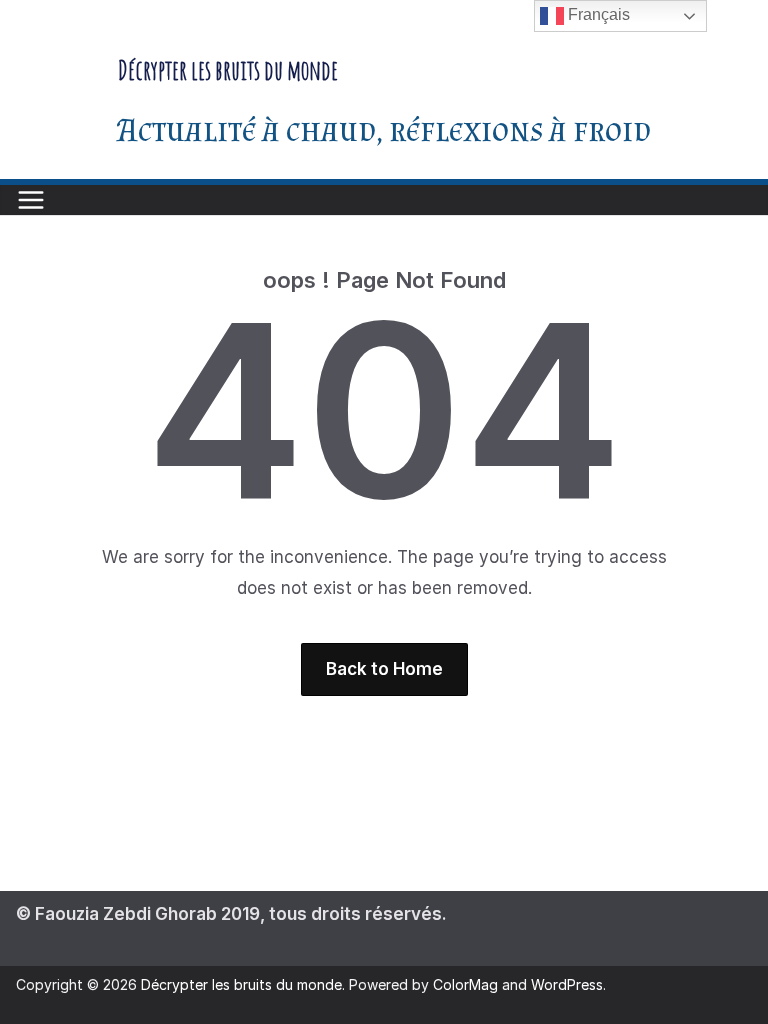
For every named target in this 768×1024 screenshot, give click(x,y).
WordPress (567, 984)
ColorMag (465, 984)
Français (597, 14)
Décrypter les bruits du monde (228, 70)
